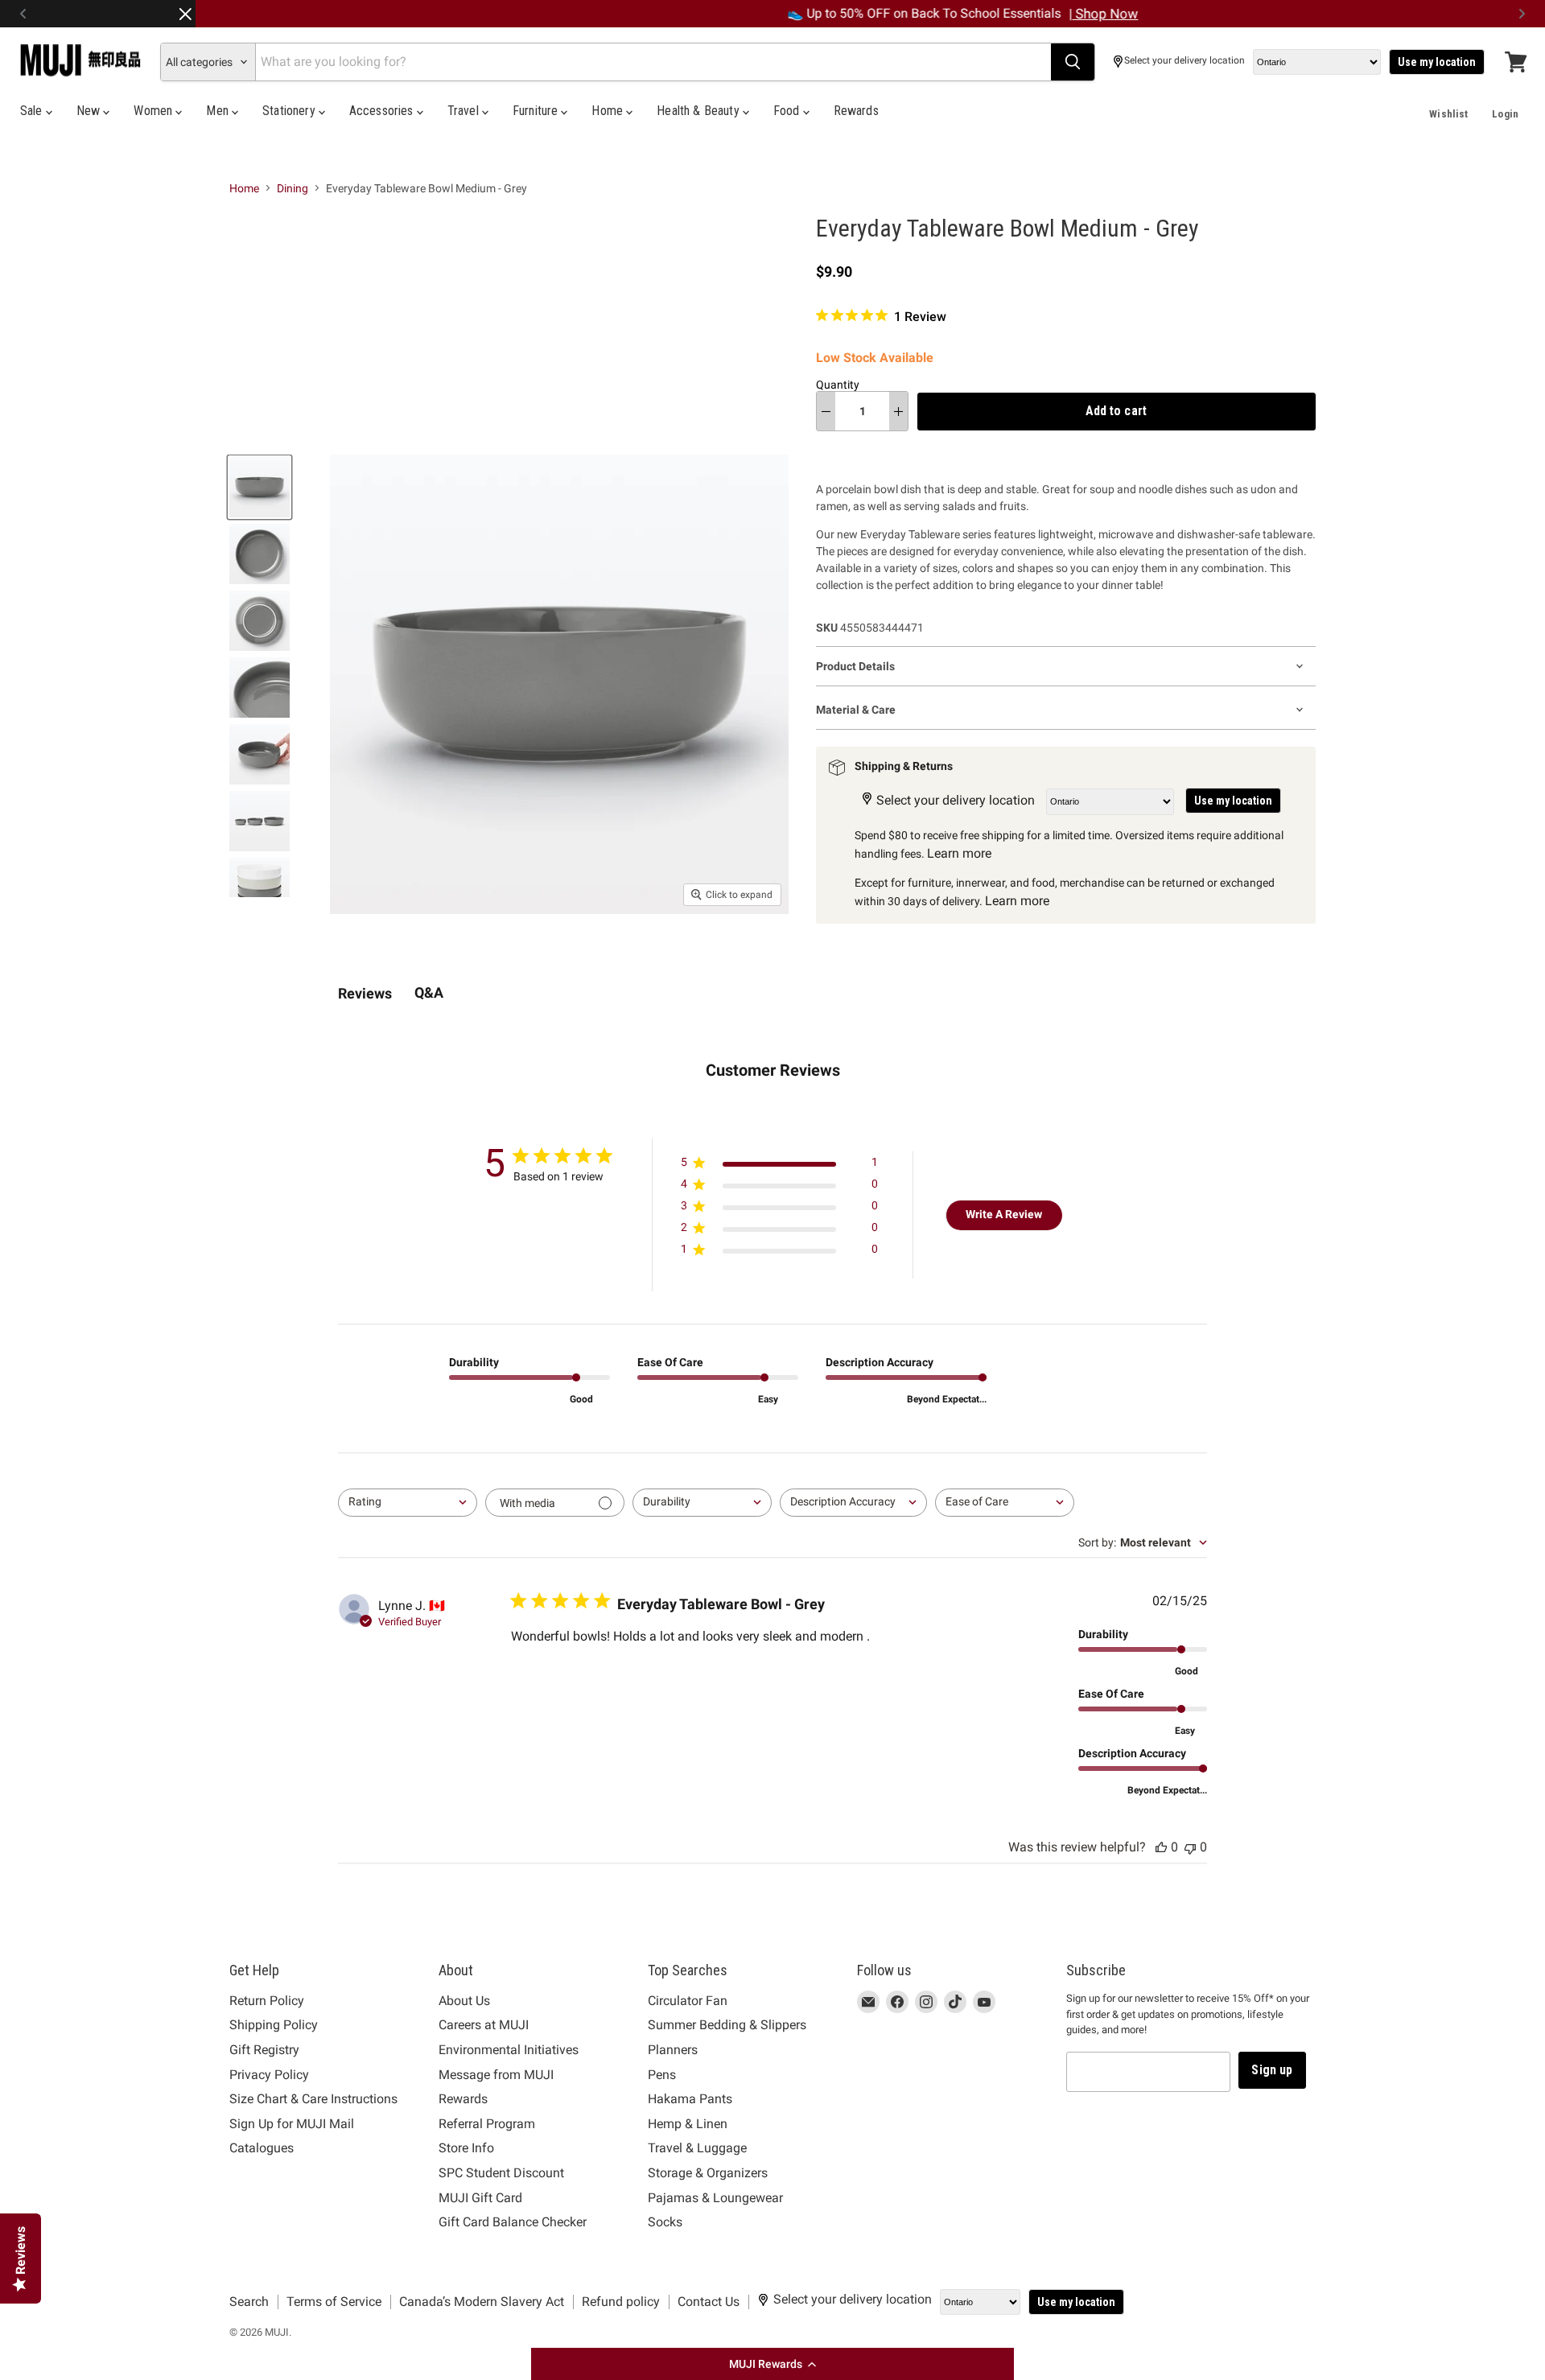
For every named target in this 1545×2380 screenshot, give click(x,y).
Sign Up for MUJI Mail (292, 2124)
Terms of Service (334, 2302)
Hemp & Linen (688, 2124)
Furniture (537, 111)
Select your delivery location (1184, 61)
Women (154, 111)
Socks (665, 2222)
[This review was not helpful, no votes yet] (1190, 1847)
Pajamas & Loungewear (715, 2198)
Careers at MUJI (484, 2025)
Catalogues (262, 2148)
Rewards (856, 111)
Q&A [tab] (429, 992)
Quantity (838, 385)
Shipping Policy (274, 2025)
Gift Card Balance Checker (513, 2222)
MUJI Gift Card (480, 2198)
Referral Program (487, 2124)
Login (1505, 114)
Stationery (290, 111)
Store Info (466, 2148)
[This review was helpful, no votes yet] (1161, 1847)
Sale (33, 111)
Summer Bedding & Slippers (727, 2025)
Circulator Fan (688, 2001)
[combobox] (408, 1503)
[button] (772, 2364)
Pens (662, 2075)
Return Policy (267, 2001)
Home (609, 111)
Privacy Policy (269, 2075)
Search (249, 2302)
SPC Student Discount (501, 2173)
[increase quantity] (898, 411)
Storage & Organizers (708, 2173)
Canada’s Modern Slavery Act (482, 2302)
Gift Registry (264, 2050)
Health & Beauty (700, 111)
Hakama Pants (690, 2099)
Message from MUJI (496, 2075)
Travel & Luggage (697, 2148)
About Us (464, 2001)
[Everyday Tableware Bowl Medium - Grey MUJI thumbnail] (260, 487)
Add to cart (1116, 411)
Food (788, 111)
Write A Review (1004, 1214)
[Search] (1073, 62)
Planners (673, 2050)
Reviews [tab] (365, 993)
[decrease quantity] (826, 411)
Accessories (383, 111)
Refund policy (621, 2302)
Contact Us (709, 2302)
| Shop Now (917, 14)
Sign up (1272, 2070)
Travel (465, 111)
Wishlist (1448, 114)
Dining (293, 188)
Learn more (959, 853)
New (90, 111)
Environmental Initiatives (509, 2050)
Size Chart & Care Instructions (313, 2099)
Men (219, 111)
